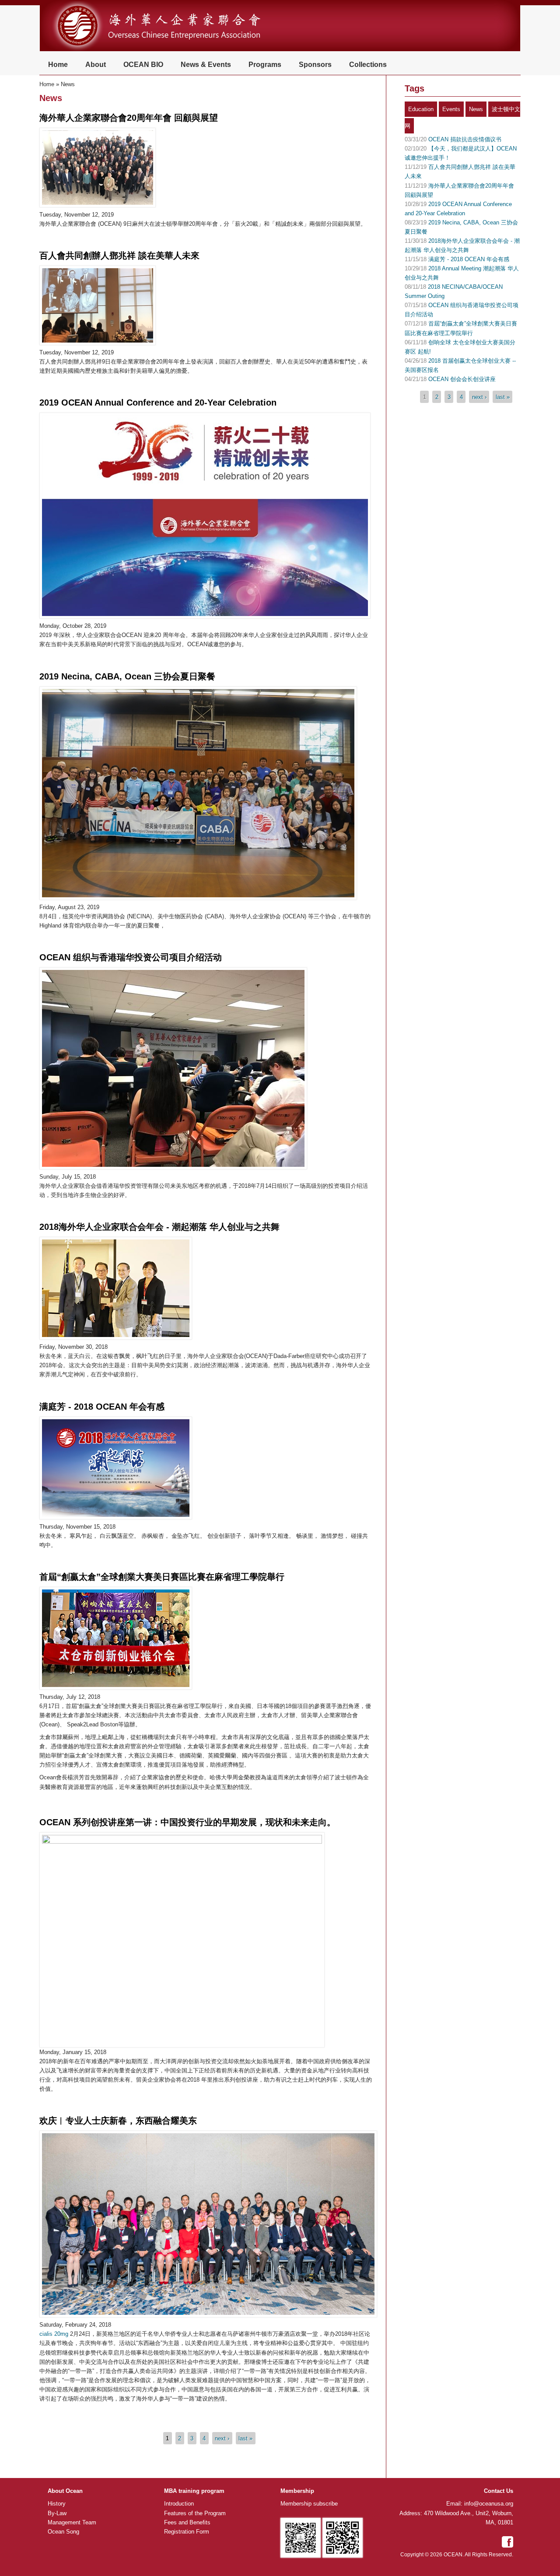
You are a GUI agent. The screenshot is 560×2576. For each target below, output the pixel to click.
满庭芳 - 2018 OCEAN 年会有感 (102, 1407)
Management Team (72, 2522)
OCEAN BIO (143, 65)
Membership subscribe (309, 2504)
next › (222, 2438)
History (57, 2504)
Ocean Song (63, 2532)
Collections (368, 65)
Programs (265, 65)
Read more (60, 234)
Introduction (179, 2504)
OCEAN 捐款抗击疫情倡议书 (465, 139)
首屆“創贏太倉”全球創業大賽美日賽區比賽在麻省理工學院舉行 (162, 1577)
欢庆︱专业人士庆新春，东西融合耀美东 (118, 2121)
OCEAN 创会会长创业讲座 (462, 379)
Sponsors (315, 65)
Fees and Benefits (187, 2522)
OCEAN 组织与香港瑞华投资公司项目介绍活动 (131, 957)
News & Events (206, 65)
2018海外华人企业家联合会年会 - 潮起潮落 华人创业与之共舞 (159, 1227)
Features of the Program (195, 2513)
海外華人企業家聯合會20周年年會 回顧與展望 (129, 118)
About (96, 65)
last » (245, 2438)
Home (58, 65)
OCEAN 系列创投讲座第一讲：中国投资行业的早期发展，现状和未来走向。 (187, 1822)
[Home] (170, 50)
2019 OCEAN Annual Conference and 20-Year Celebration (158, 402)
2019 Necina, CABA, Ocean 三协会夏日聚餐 (127, 676)
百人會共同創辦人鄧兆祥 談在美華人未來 (119, 255)
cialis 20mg (54, 2334)
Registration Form (187, 2532)
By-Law (57, 2513)
